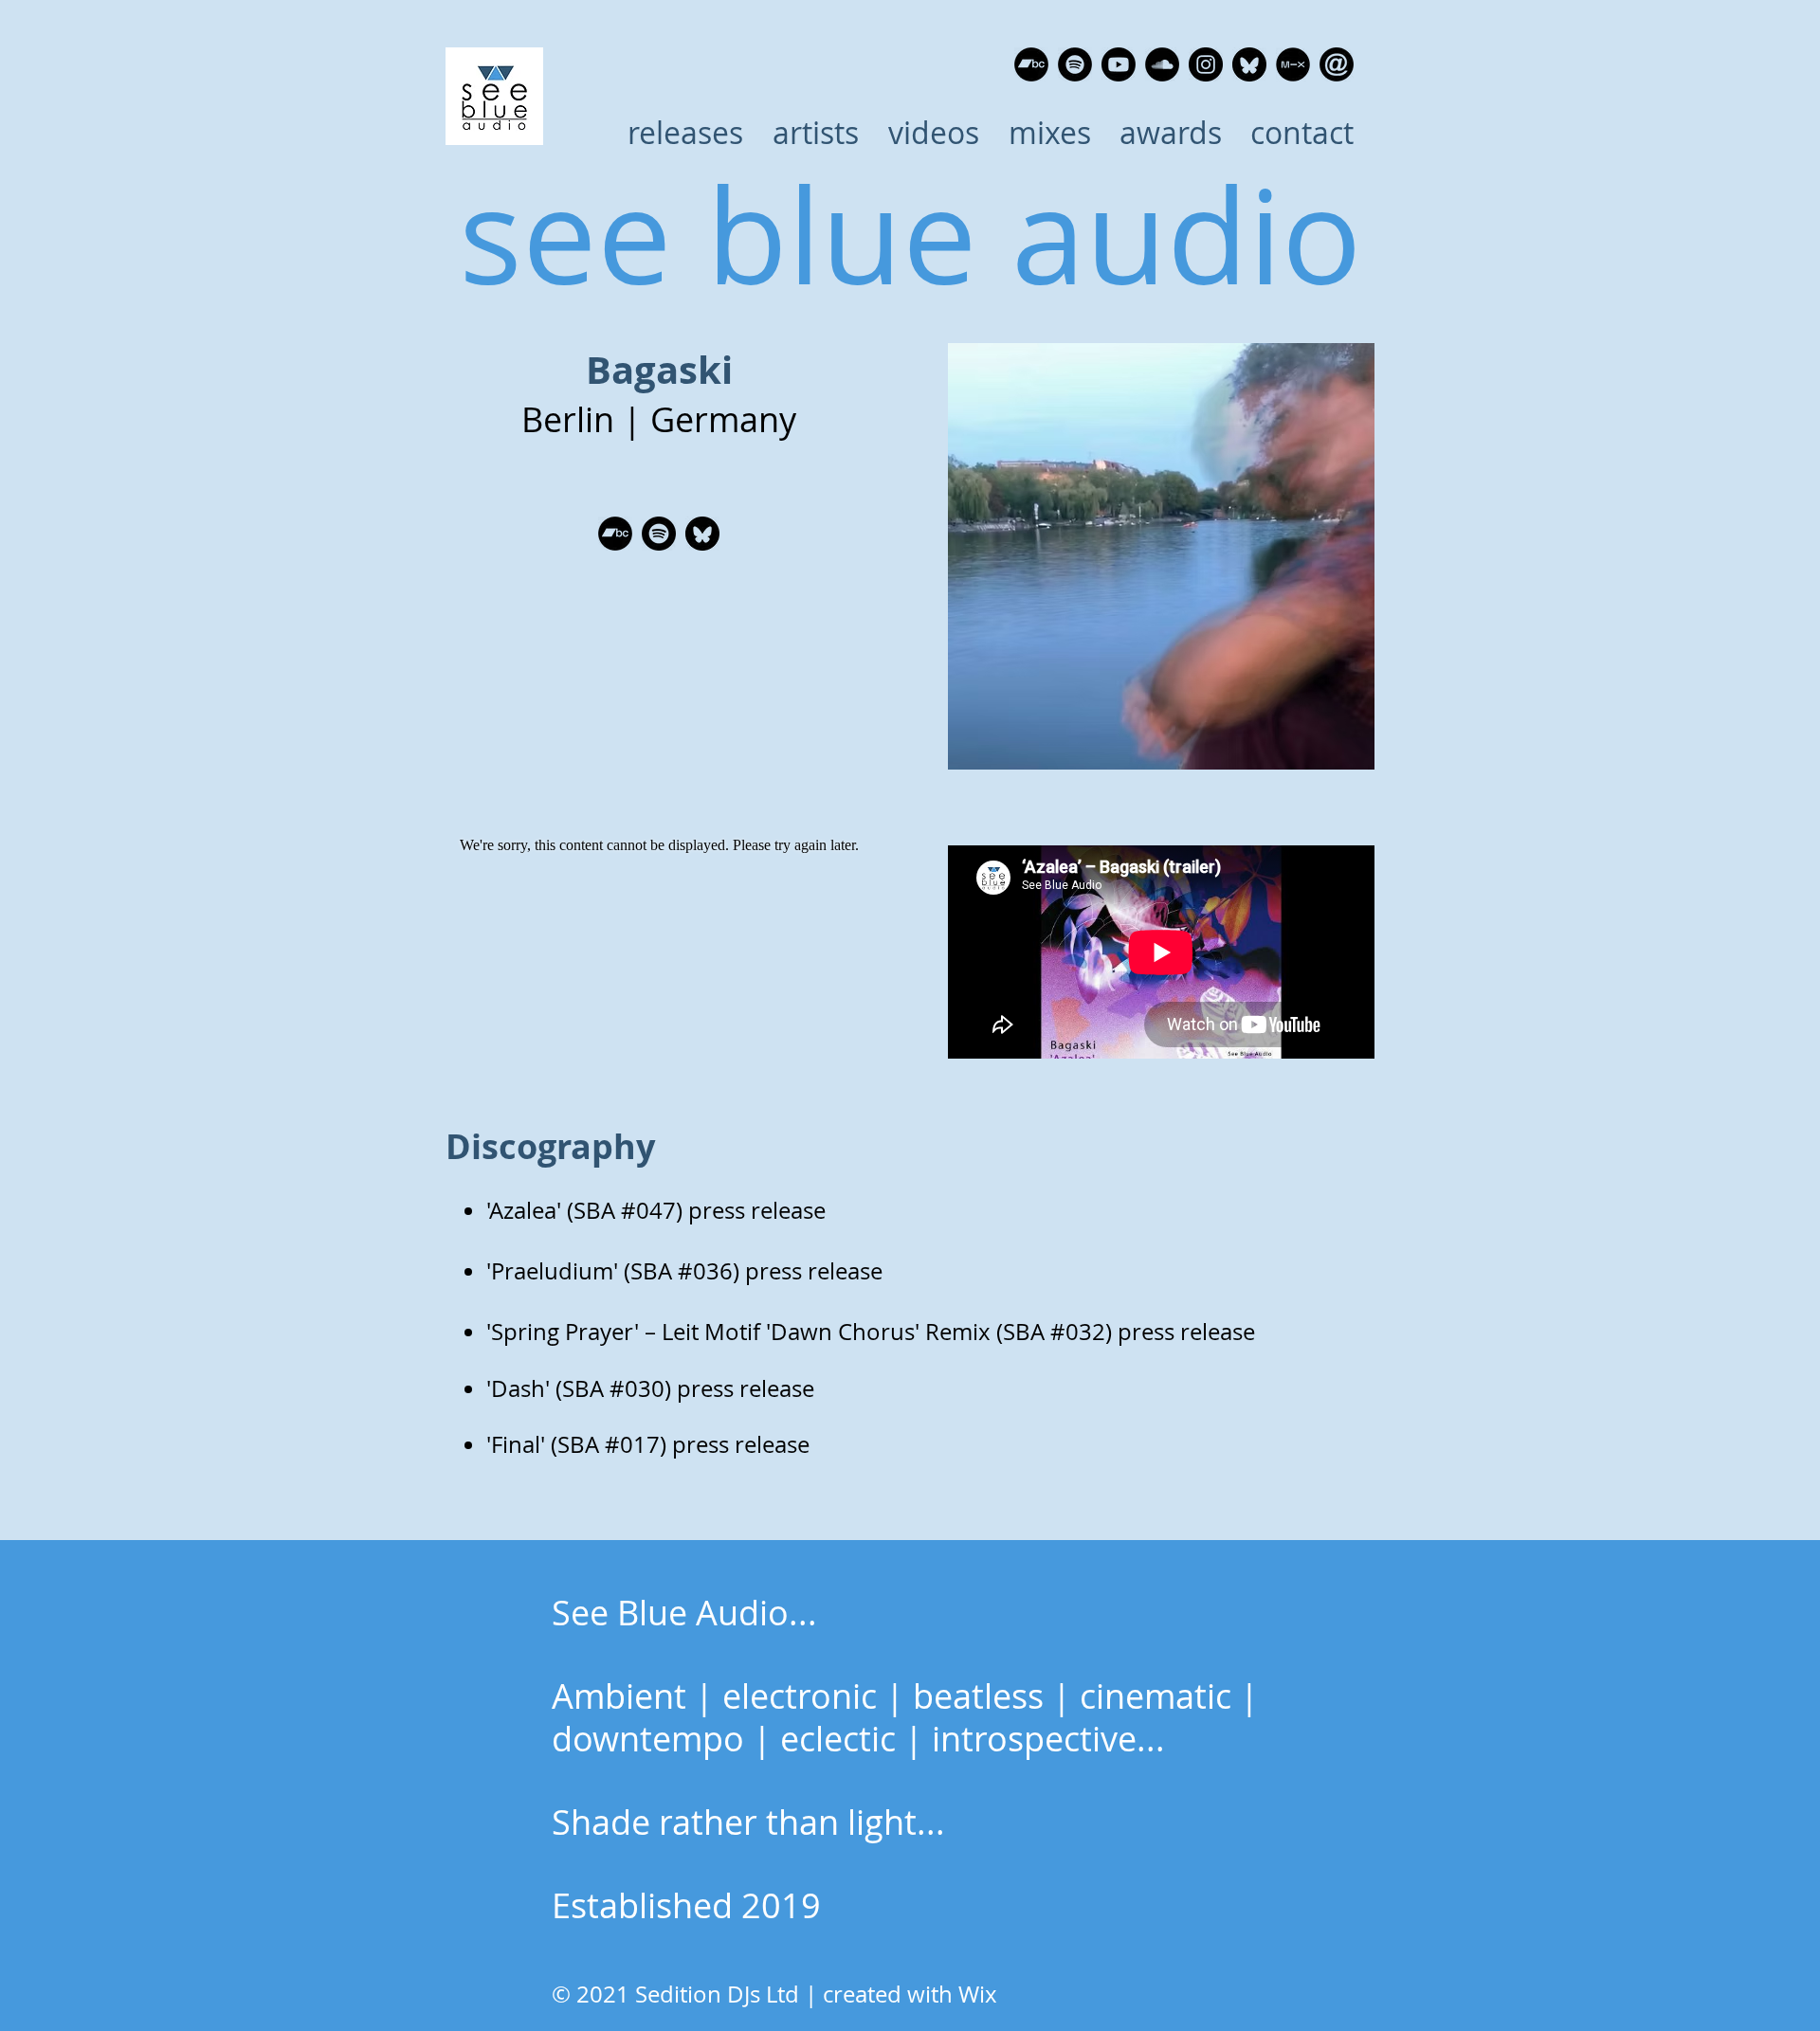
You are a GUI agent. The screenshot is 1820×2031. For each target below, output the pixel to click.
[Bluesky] (1249, 64)
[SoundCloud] (1162, 64)
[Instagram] (1206, 64)
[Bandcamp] (1031, 64)
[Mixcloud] (1293, 64)
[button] (815, 133)
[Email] (1337, 64)
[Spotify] (1075, 64)
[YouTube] (1119, 64)
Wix (978, 1994)
